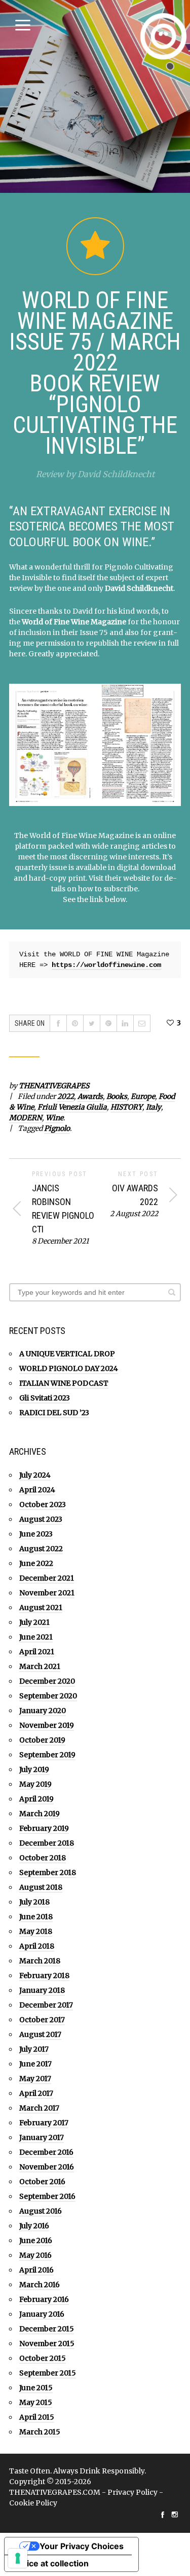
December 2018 (47, 1843)
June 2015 (36, 2388)
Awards (90, 1096)
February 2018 (44, 1976)
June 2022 (36, 1563)
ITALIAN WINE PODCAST (64, 1383)
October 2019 (42, 1740)
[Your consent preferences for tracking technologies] (18, 2558)
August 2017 (40, 2034)
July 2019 (34, 1769)
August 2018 (41, 1887)
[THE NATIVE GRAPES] (163, 36)
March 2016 (40, 2285)
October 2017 (42, 2020)
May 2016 (35, 2255)
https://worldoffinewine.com (106, 965)
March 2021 (40, 1666)
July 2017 (34, 2049)
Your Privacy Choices (82, 2546)
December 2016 (46, 2152)
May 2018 (36, 1931)
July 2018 (34, 1902)
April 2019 (36, 1799)
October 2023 (43, 1504)
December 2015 (47, 2329)
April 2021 (37, 1652)
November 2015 (47, 2344)
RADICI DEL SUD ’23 (54, 1413)
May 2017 (35, 2079)
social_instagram (175, 2515)
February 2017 (44, 2123)
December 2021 (47, 1578)
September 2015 (48, 2373)
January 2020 (43, 1711)
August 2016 (41, 2211)
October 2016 (42, 2182)
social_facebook (163, 2515)
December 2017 (46, 2005)
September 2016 (47, 2196)
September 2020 (48, 1696)
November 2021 (47, 1593)
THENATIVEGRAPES (54, 1086)
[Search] (172, 1292)
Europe (143, 1096)
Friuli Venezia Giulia (72, 1107)
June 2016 (36, 2240)
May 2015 (36, 2402)
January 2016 (42, 2314)
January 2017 (42, 2137)
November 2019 (47, 1725)
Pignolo (57, 1128)
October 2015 (43, 2358)
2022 (66, 1096)
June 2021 (36, 1637)
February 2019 (44, 1828)
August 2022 (41, 1549)
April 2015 (37, 2417)
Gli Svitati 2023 (45, 1398)
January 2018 (42, 1990)
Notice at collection (51, 2563)
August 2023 (41, 1519)
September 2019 (47, 1755)
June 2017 (35, 2064)
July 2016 (34, 2226)
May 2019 (35, 1784)
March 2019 (40, 1814)
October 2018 (43, 1858)
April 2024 (37, 1490)
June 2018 (36, 1917)
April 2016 (36, 2270)
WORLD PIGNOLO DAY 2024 (69, 1368)
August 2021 (41, 1608)
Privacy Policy (132, 2492)
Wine (54, 1118)
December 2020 (47, 1681)
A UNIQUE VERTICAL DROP (67, 1354)
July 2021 (34, 1622)
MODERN (26, 1118)
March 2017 (39, 2108)
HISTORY (126, 1107)
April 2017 (36, 2093)
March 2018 (40, 1961)
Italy (154, 1107)
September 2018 (48, 1872)
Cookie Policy (33, 2503)
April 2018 (37, 1946)
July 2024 (35, 1475)
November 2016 (47, 2167)
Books (117, 1096)
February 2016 (44, 2299)
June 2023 (36, 1534)
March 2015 (40, 2432)
